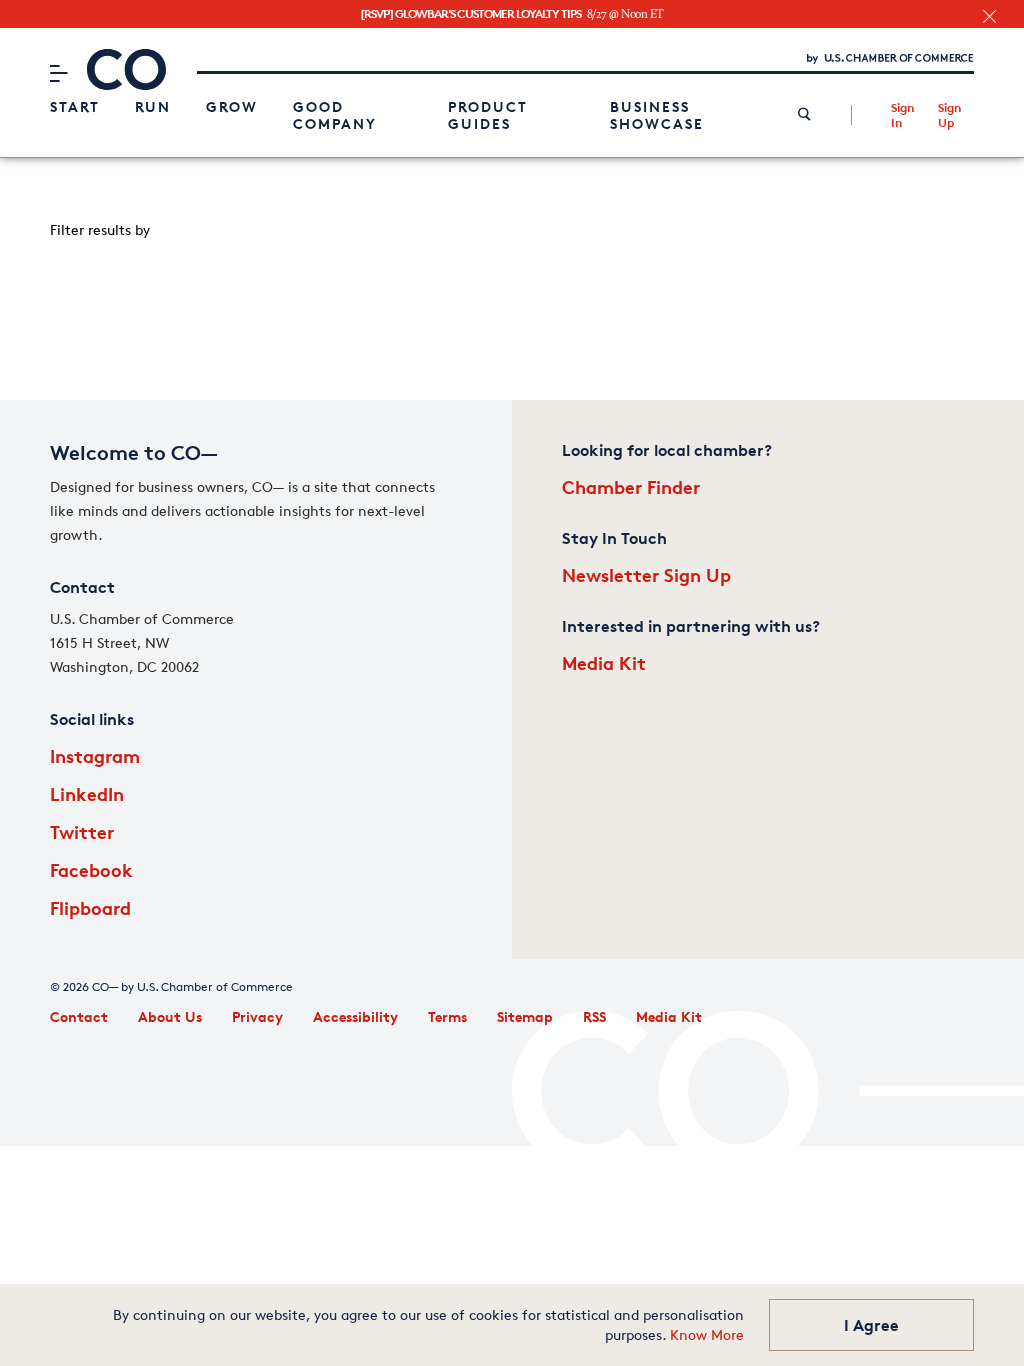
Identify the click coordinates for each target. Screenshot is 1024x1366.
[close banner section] (989, 16)
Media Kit (604, 662)
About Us (170, 1016)
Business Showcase (657, 115)
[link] (804, 115)
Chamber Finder (631, 486)
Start (75, 106)
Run (153, 106)
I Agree (871, 1325)
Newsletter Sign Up (646, 574)
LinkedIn (87, 793)
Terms (447, 1016)
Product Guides (488, 115)
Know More (707, 1334)
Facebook (91, 869)
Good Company (335, 115)
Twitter (82, 831)
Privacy (257, 1016)
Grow (232, 106)
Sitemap (525, 1016)
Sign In (902, 115)
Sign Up (949, 115)
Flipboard (90, 907)
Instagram (95, 755)
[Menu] (58, 73)
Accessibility (355, 1016)
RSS (594, 1016)
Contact (79, 1016)
